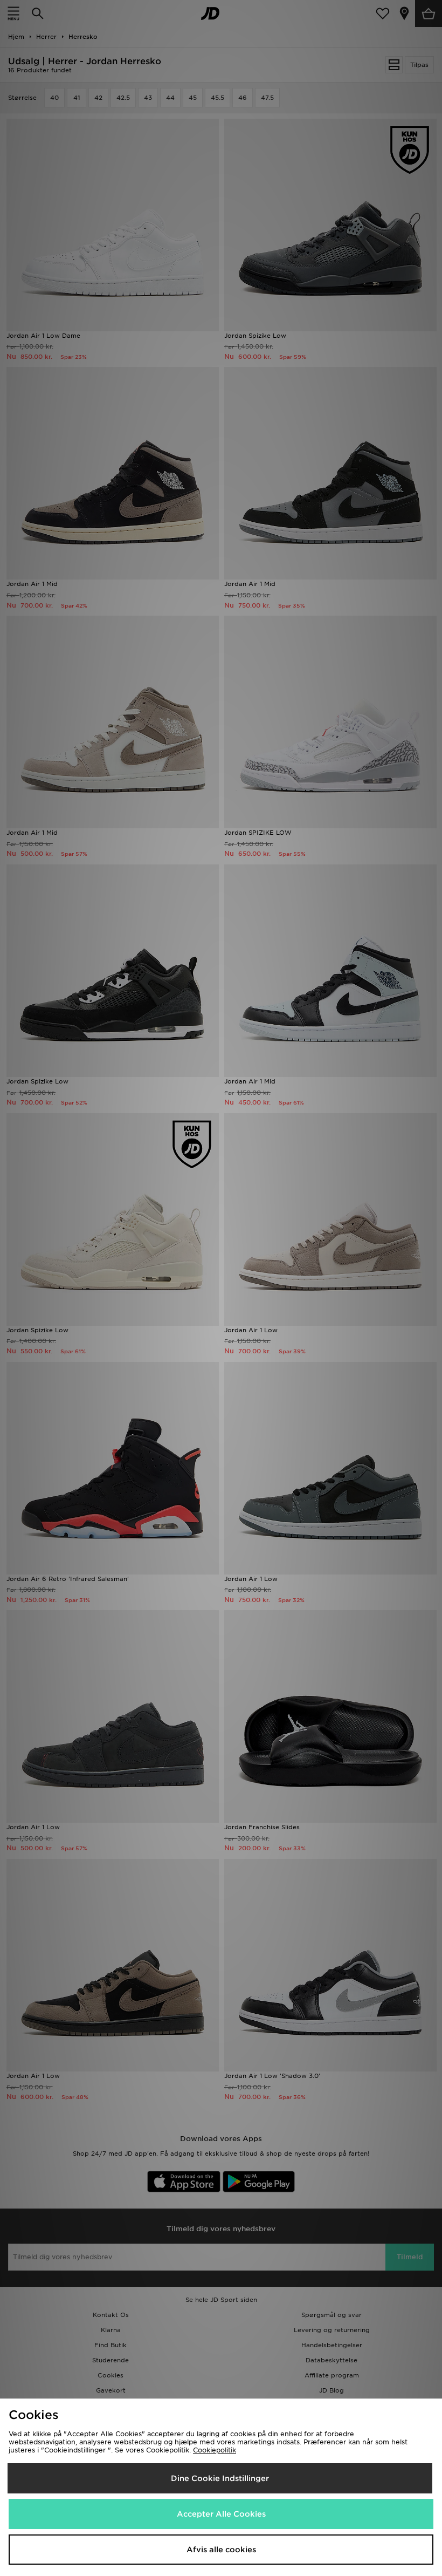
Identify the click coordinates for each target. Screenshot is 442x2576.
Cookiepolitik (215, 2450)
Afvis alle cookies (221, 2550)
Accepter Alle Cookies (221, 2514)
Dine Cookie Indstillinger (220, 2478)
